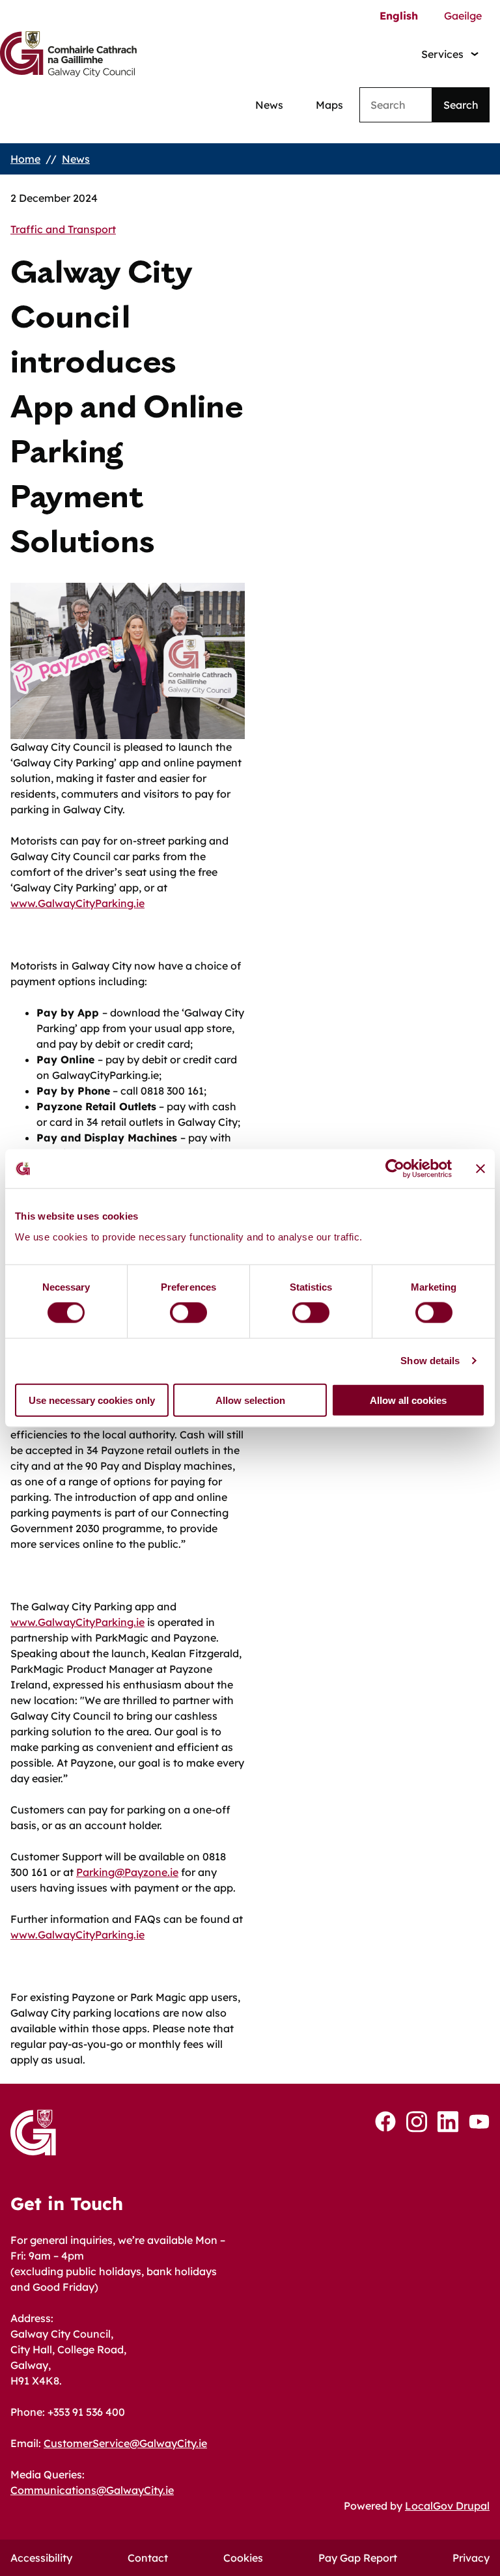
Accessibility (41, 2558)
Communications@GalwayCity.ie (92, 2490)
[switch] (188, 1313)
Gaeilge (463, 16)
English (399, 16)
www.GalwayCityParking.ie (77, 903)
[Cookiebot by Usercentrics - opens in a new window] (395, 1169)
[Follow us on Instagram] (417, 2122)
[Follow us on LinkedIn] (448, 2122)
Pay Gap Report (358, 2558)
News (269, 105)
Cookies (243, 2558)
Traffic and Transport (63, 229)
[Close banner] (480, 1169)
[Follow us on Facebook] (385, 2121)
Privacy (471, 2558)
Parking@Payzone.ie (127, 1872)
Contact (148, 2558)
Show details (430, 1361)
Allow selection (250, 1400)
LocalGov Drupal (447, 2506)
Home (25, 159)
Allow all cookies (408, 1400)
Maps (329, 105)
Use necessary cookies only (92, 1400)
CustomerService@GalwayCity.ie (125, 2443)
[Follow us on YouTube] (479, 2121)
